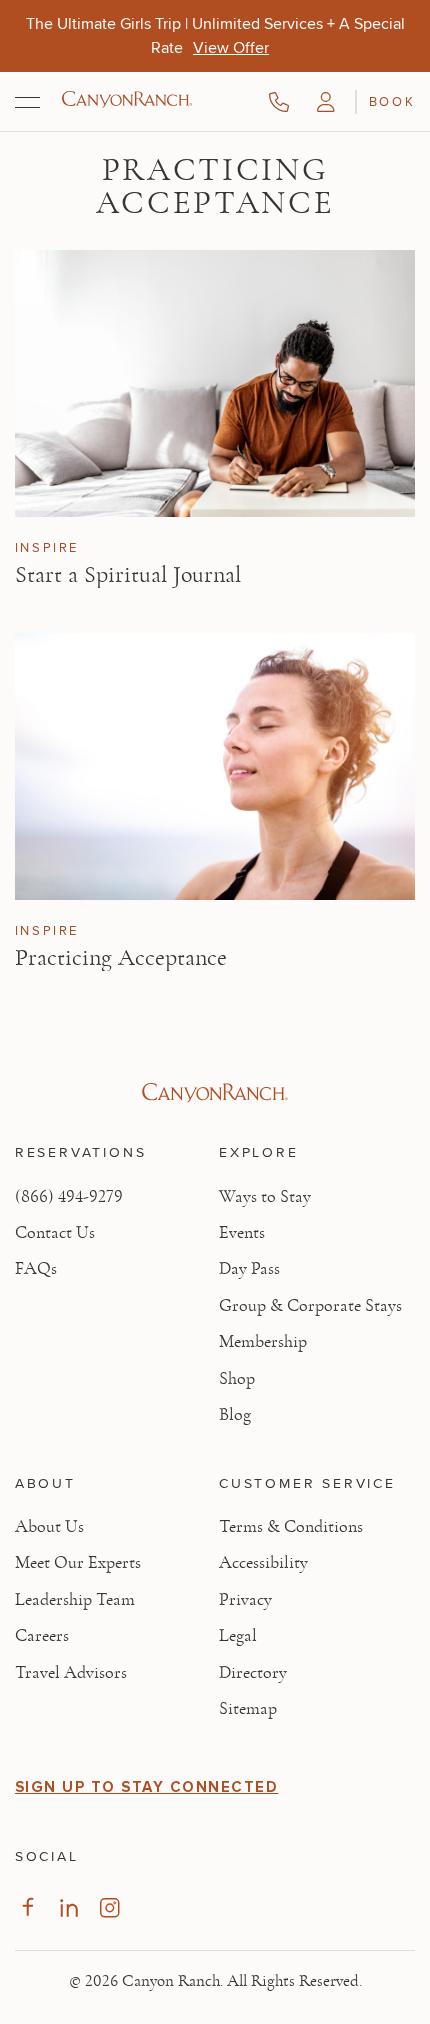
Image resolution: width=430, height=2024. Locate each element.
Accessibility (263, 1563)
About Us (49, 1527)
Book (392, 101)
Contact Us (55, 1233)
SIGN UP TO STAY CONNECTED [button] (147, 1787)
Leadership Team (75, 1600)
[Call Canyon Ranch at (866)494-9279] (279, 102)
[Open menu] (27, 102)
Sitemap (248, 1709)
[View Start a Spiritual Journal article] (215, 383)
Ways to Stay (265, 1197)
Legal (238, 1636)
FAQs (36, 1269)
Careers (42, 1636)
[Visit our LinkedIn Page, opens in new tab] (68, 1907)
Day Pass (249, 1269)
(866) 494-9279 (69, 1197)
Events (242, 1233)
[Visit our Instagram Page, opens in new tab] (109, 1907)
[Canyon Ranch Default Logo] (127, 101)
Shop (237, 1379)
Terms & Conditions (291, 1527)
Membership (263, 1342)
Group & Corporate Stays (310, 1306)
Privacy (245, 1600)
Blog (235, 1415)
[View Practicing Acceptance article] (215, 766)
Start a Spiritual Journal (128, 575)
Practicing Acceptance (121, 958)
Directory (253, 1673)
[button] (326, 102)
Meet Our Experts (78, 1563)
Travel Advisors (71, 1673)
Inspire (47, 548)
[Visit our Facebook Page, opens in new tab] (27, 1907)
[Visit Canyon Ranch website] (215, 1093)
